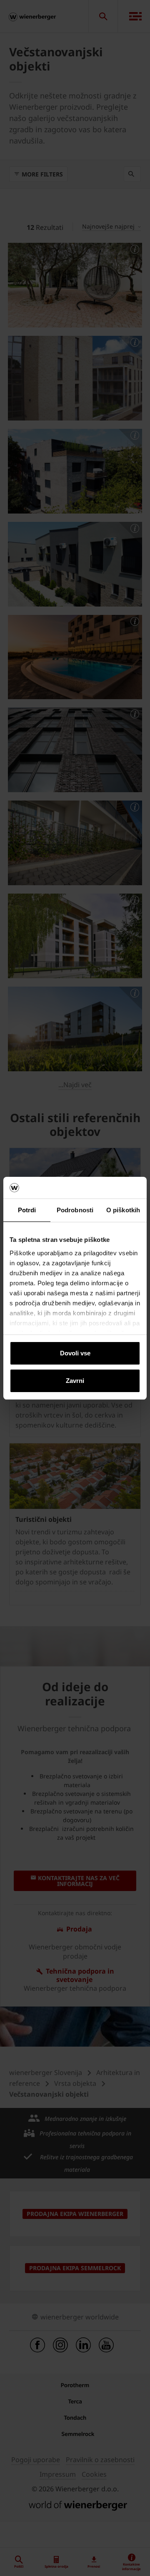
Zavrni (75, 1381)
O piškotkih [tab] (123, 1210)
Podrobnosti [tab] (75, 1210)
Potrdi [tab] (27, 1210)
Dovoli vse (75, 1353)
